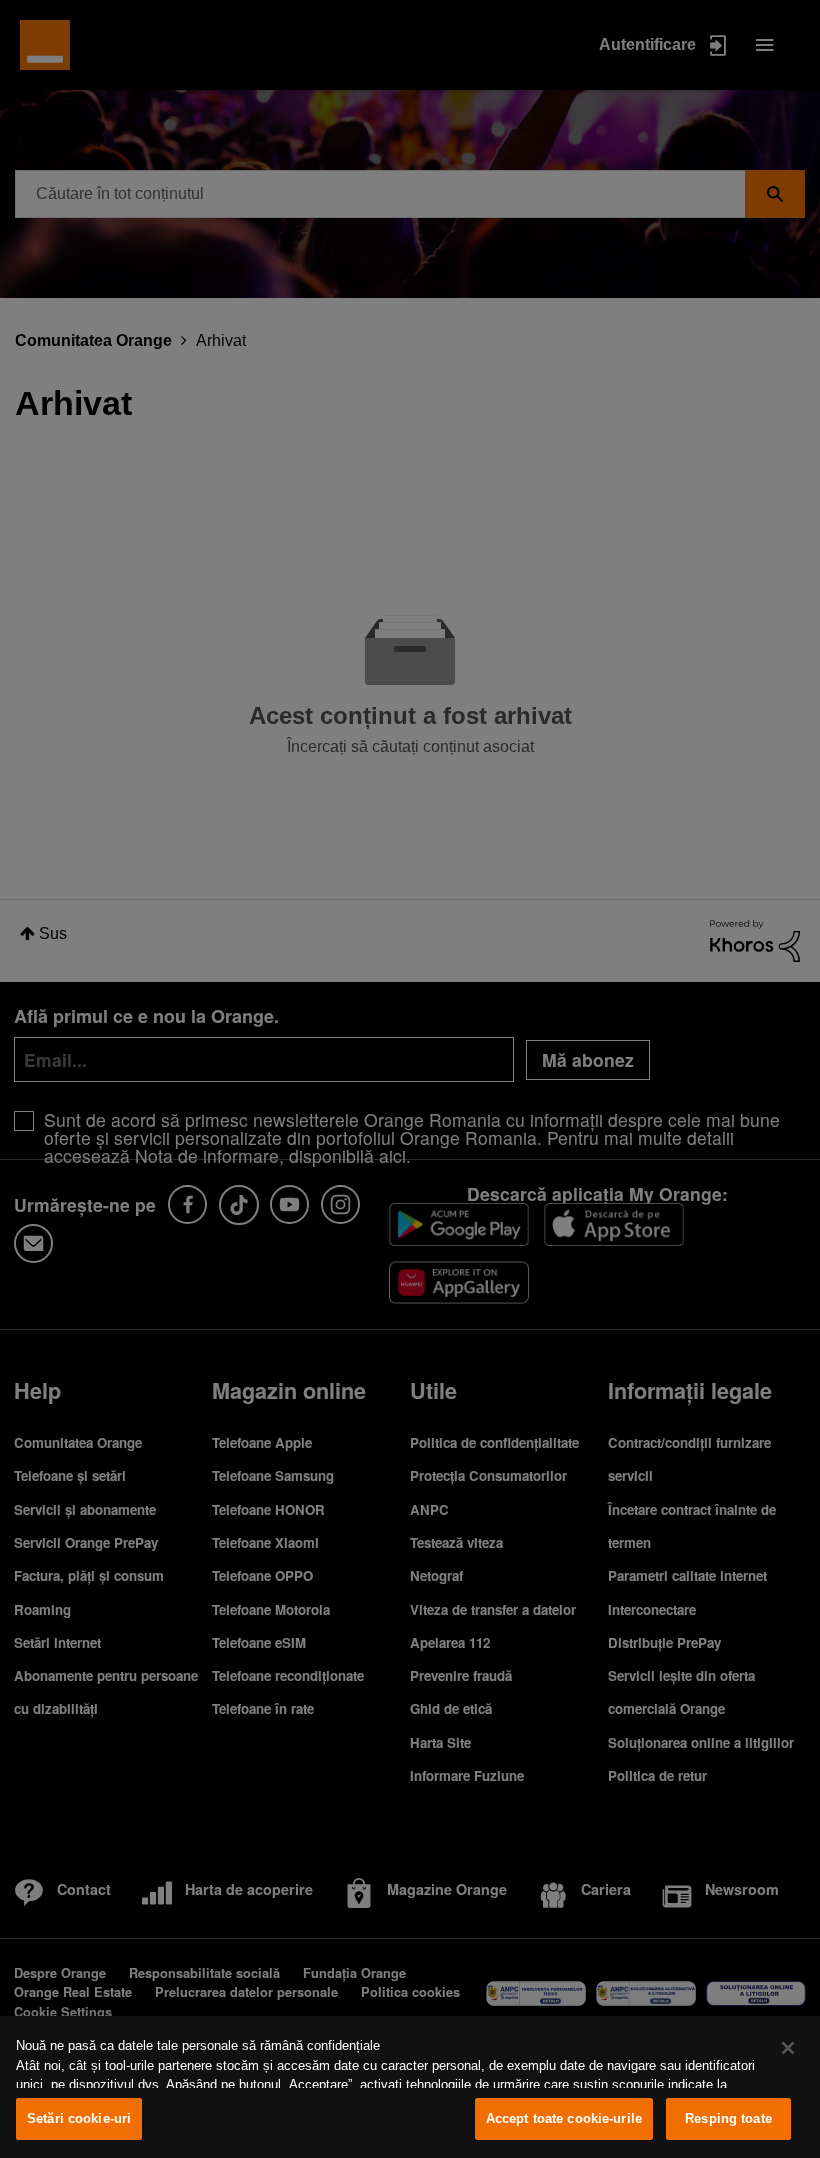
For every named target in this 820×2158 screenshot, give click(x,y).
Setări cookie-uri (79, 2118)
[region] (410, 2087)
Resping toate (728, 2118)
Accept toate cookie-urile (564, 2118)
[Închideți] (788, 2048)
